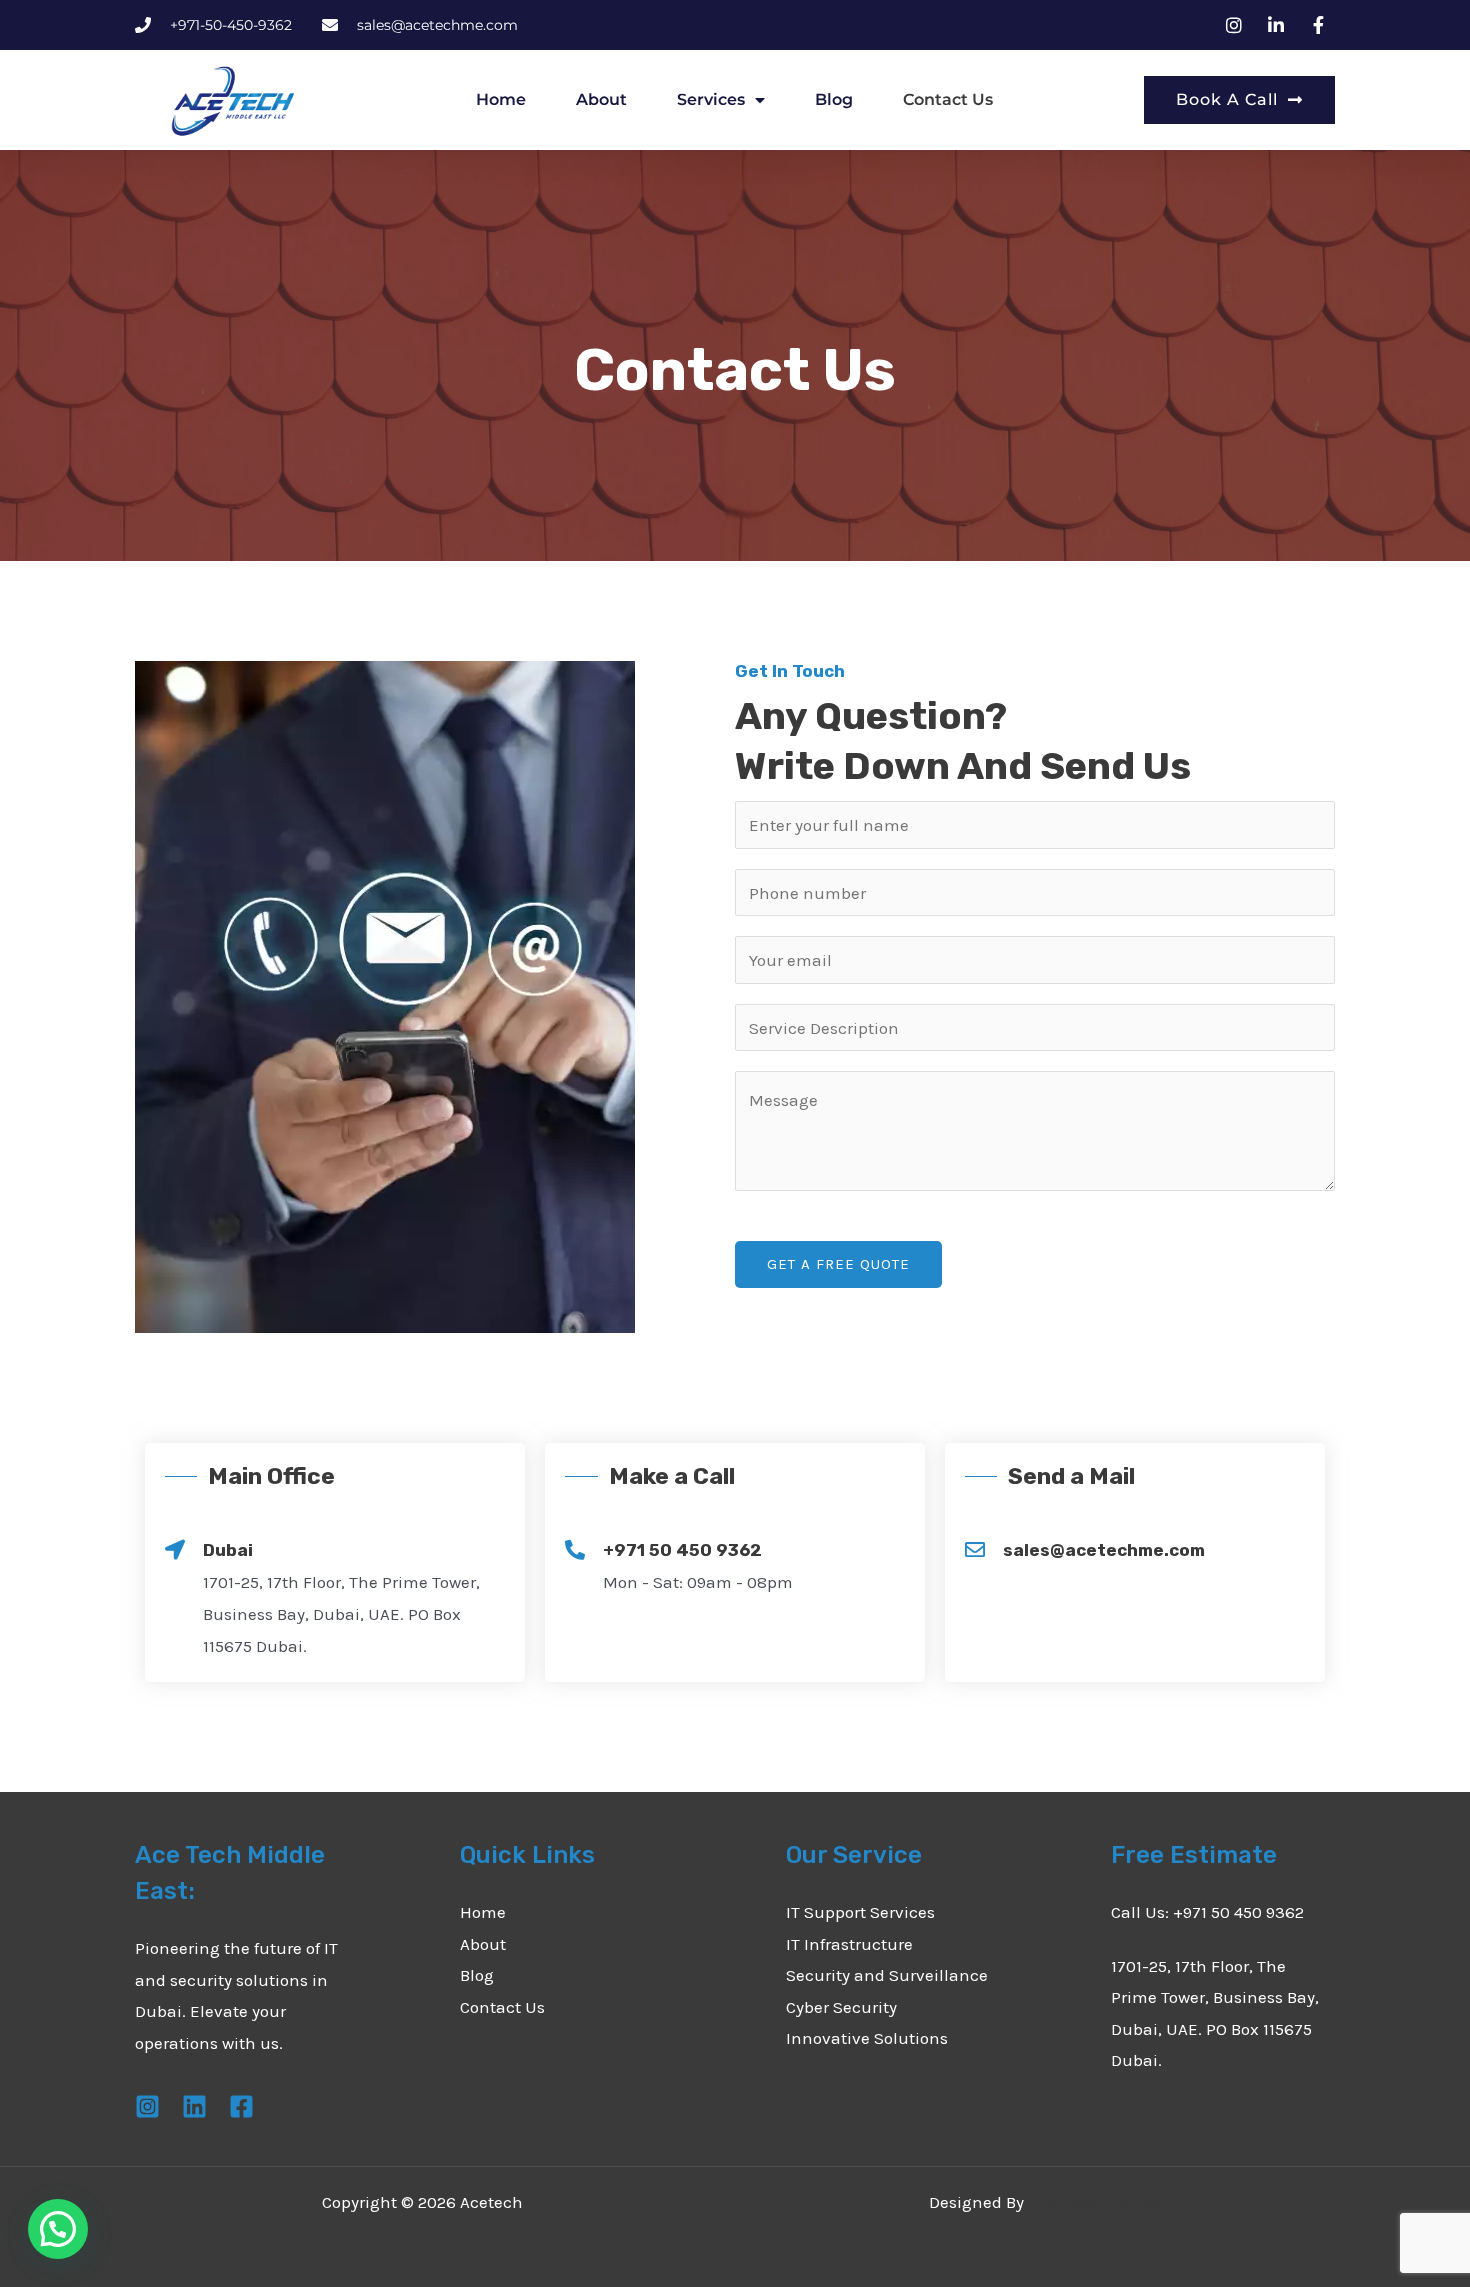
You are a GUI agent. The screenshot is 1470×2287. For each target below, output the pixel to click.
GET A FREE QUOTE (838, 1264)
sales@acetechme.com (1104, 1550)
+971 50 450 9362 (682, 1550)
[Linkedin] (194, 2106)
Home (501, 99)
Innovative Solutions (867, 2038)
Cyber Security (841, 2007)
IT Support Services (860, 1912)
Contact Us (948, 99)
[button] (58, 2229)
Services (711, 99)
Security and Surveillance (887, 1975)
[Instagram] (147, 2106)
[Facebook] (241, 2106)
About (601, 99)
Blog (834, 99)
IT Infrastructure (849, 1944)
